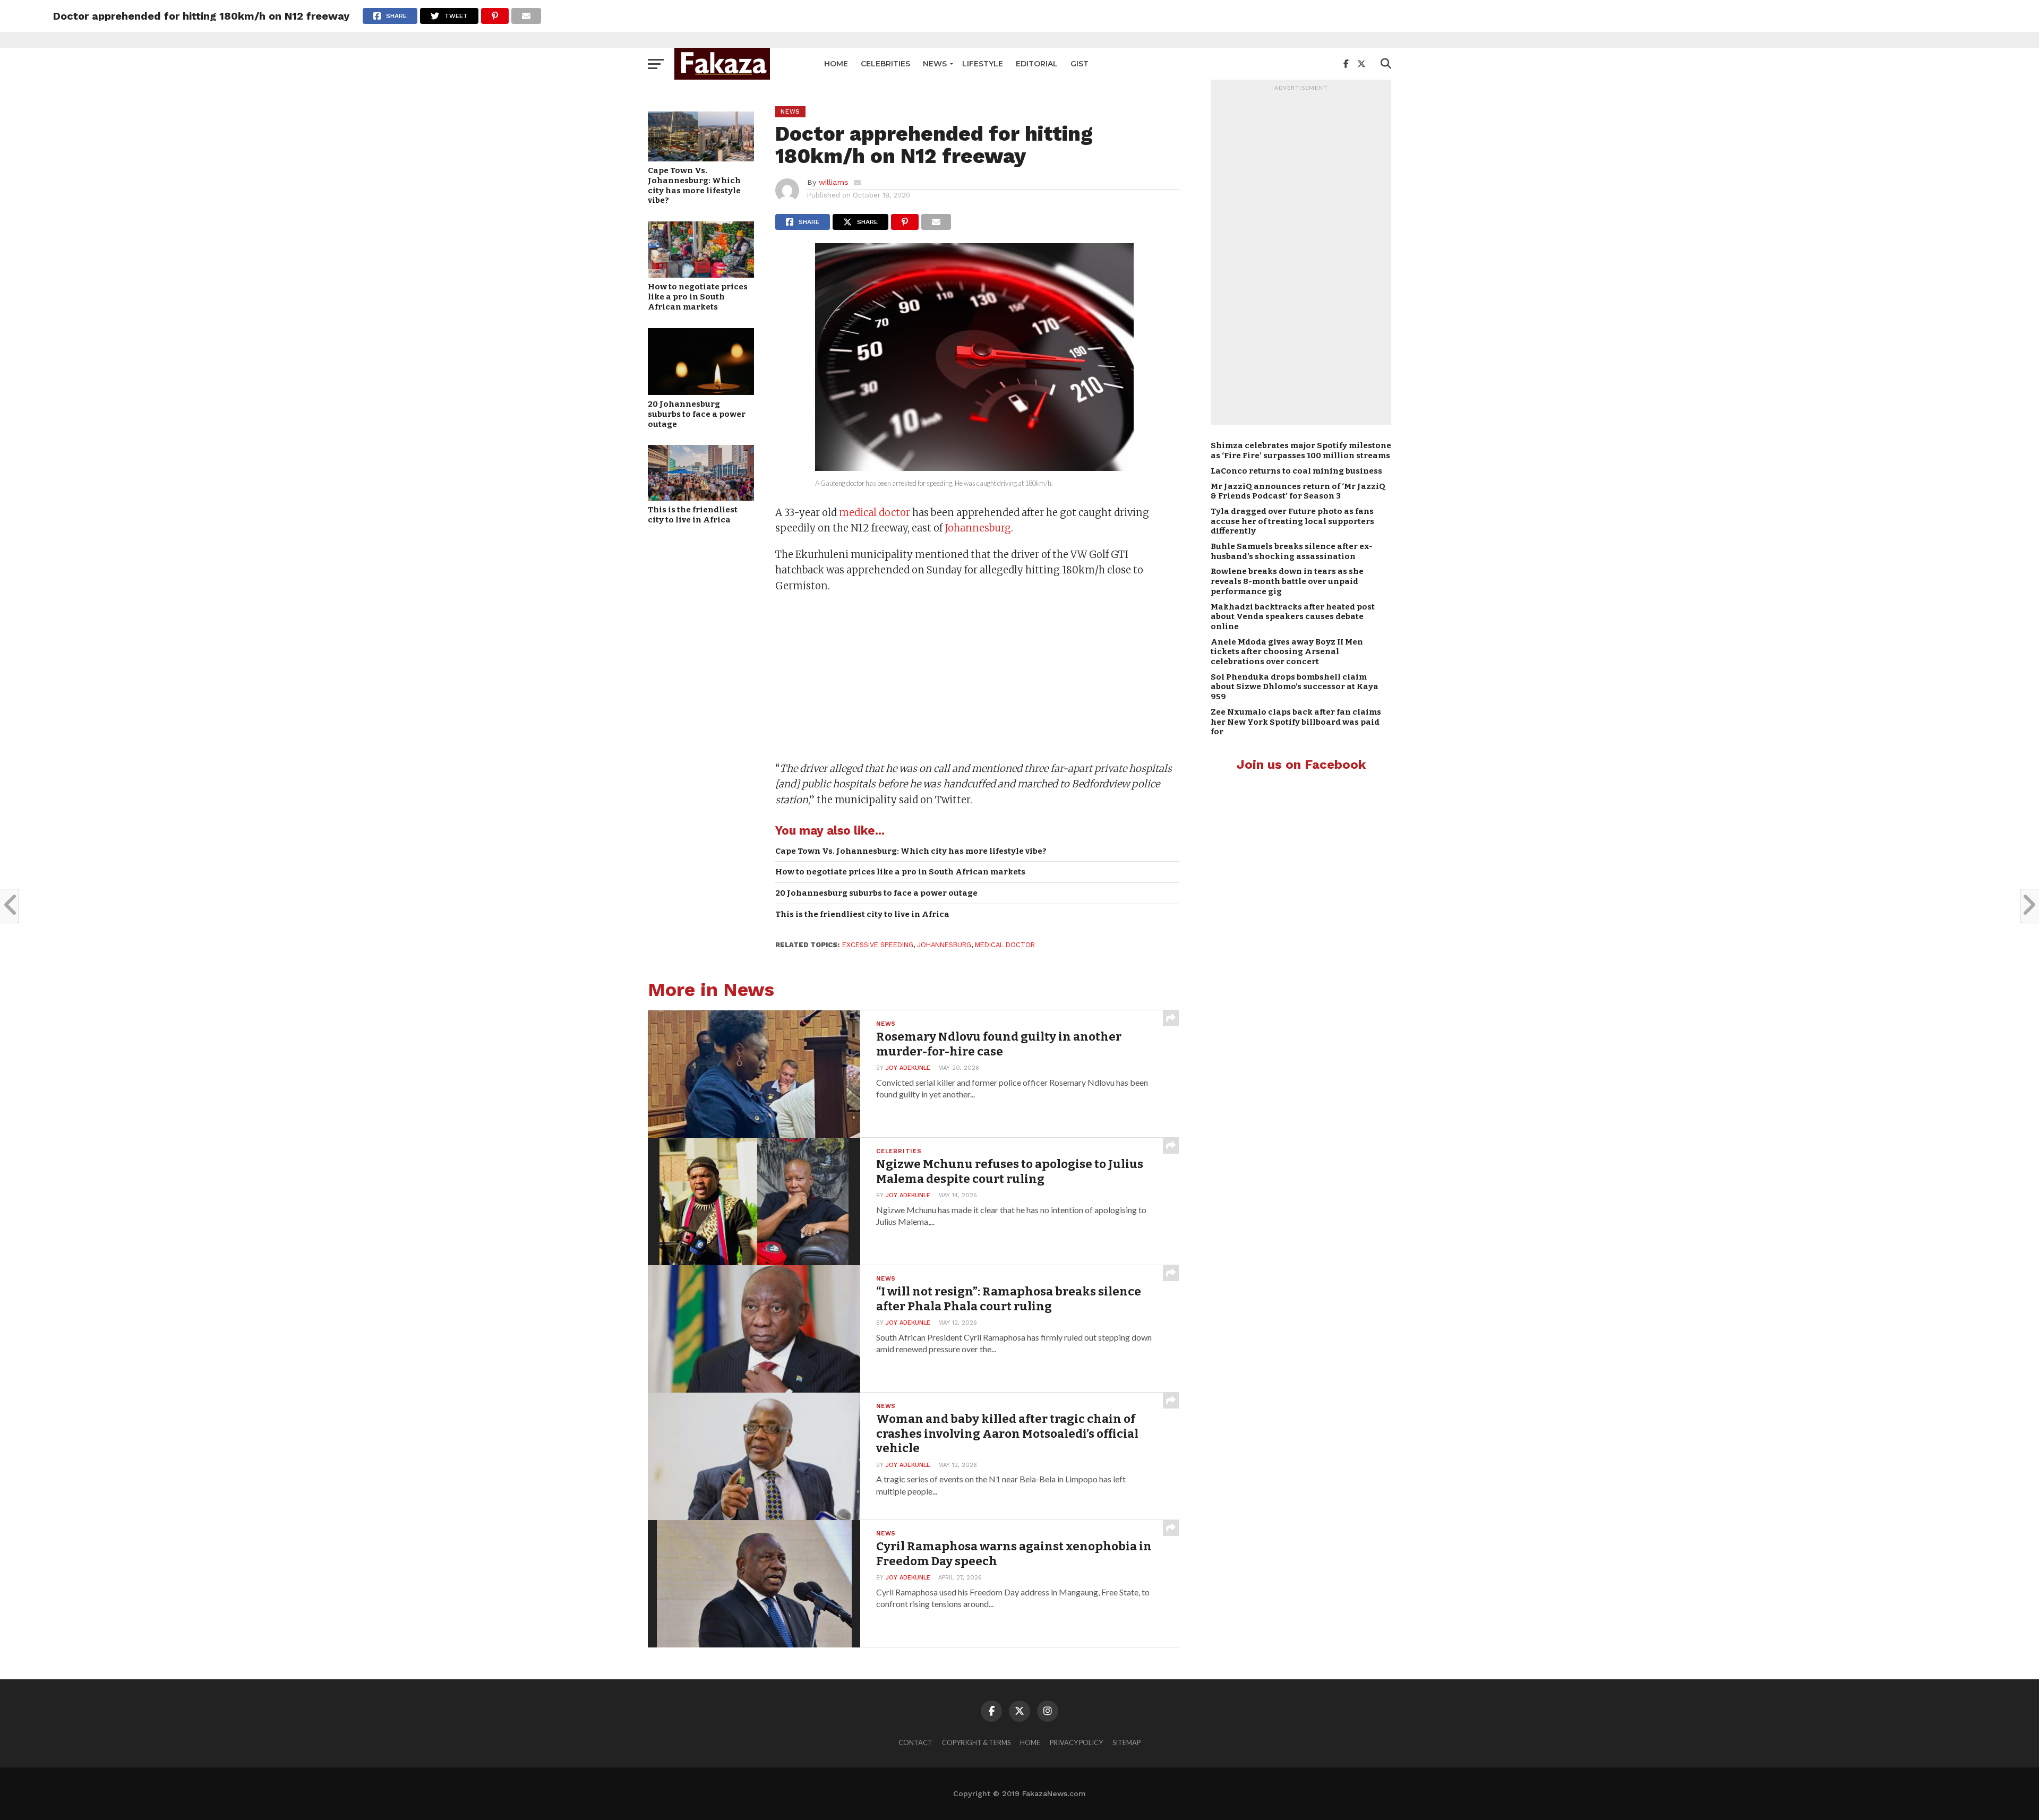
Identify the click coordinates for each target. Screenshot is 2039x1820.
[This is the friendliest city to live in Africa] (701, 497)
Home (836, 64)
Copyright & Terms (976, 1742)
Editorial (1037, 64)
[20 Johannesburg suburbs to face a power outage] (701, 392)
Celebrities (885, 64)
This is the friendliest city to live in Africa (693, 515)
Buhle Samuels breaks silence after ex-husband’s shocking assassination (1292, 551)
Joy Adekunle (908, 1068)
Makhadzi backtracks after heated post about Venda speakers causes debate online (1293, 617)
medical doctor (875, 513)
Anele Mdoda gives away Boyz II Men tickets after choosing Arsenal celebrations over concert (1287, 652)
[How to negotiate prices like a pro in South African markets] (701, 274)
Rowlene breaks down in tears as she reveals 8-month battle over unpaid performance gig (1287, 581)
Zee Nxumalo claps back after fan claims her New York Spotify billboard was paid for (1296, 722)
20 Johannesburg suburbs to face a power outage (697, 414)
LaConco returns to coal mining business (1296, 471)
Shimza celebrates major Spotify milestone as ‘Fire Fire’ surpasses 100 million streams (1301, 450)
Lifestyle (983, 64)
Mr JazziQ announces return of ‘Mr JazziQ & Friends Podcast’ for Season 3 (1298, 491)
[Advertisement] (977, 679)
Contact (915, 1742)
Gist (1080, 64)
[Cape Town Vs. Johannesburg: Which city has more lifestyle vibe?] (701, 158)
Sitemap (1126, 1742)
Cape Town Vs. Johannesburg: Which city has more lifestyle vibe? (694, 185)
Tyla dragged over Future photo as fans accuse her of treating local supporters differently (1292, 521)
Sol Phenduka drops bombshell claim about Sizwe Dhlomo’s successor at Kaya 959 (1295, 687)
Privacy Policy (1076, 1742)
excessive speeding (878, 945)
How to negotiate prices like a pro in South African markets (698, 297)
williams (834, 182)
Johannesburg (978, 528)
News (935, 64)
